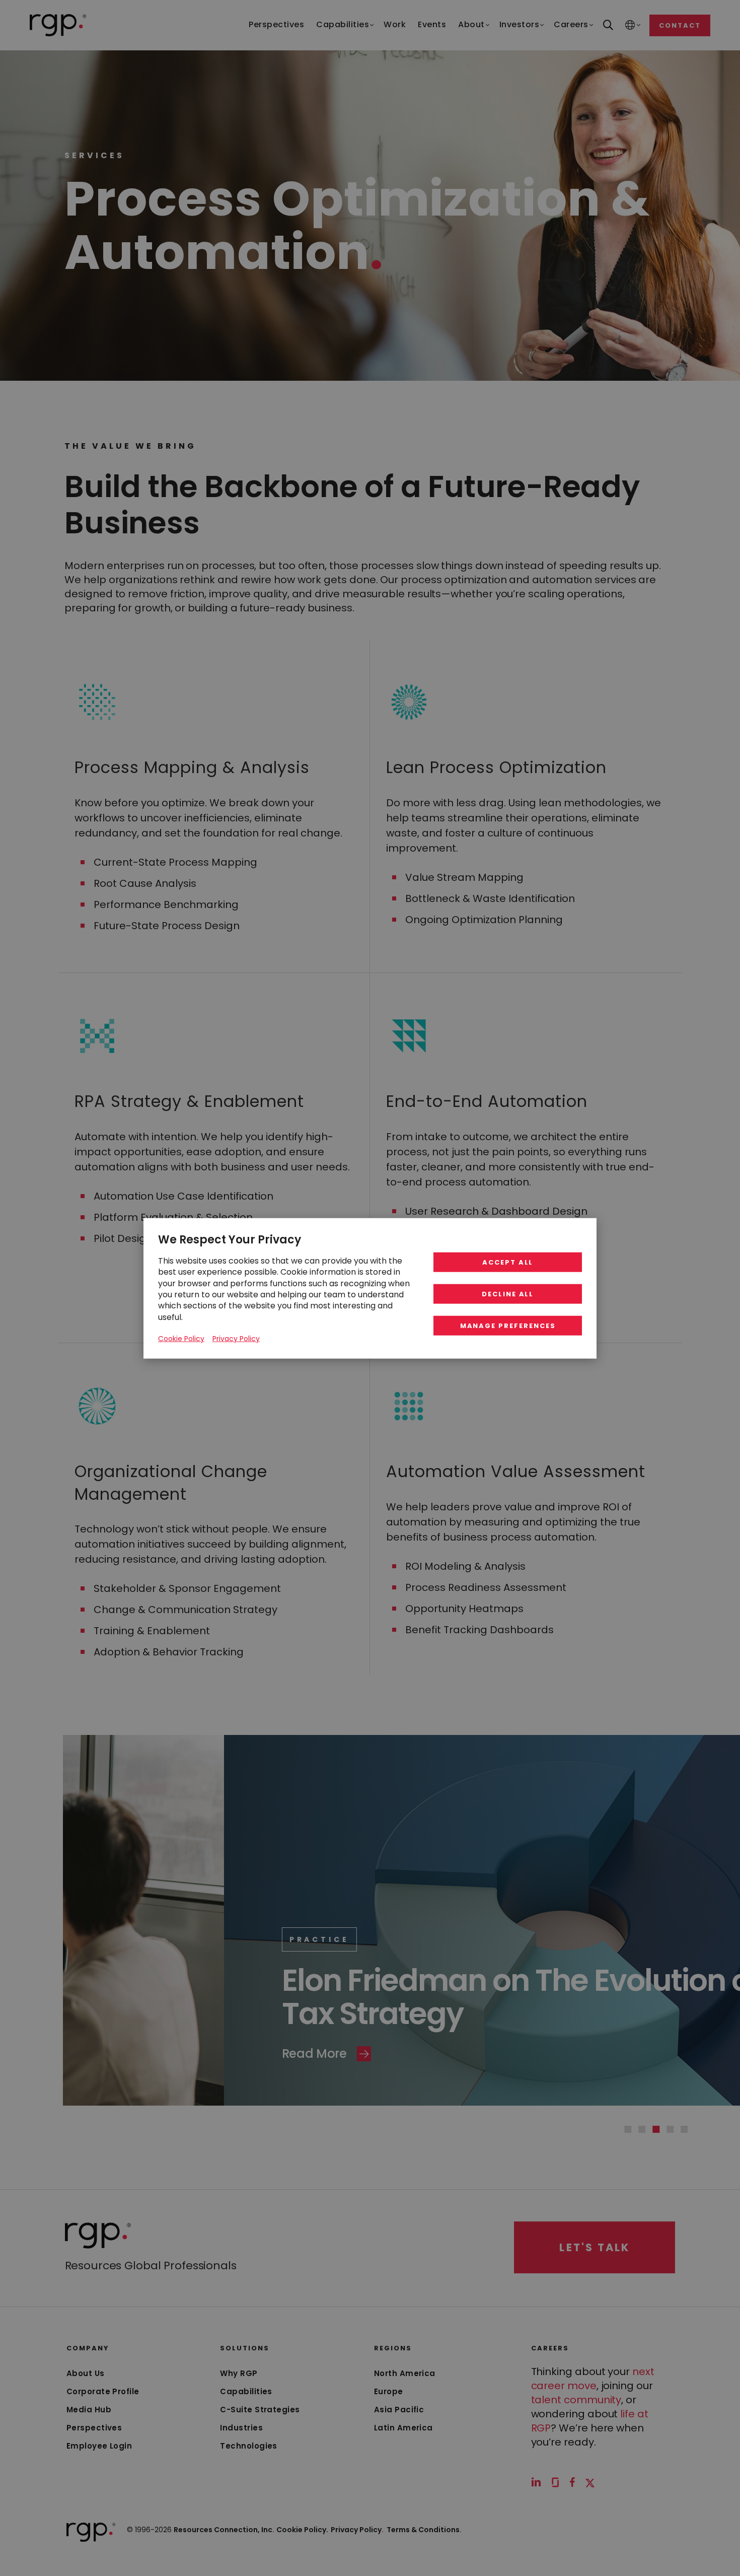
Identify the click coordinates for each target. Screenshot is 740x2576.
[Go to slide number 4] (670, 2129)
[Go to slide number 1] (628, 2129)
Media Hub (89, 2410)
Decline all (508, 1294)
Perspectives (94, 2428)
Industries (241, 2428)
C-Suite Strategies (260, 2410)
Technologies (248, 2446)
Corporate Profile (103, 2391)
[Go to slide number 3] (656, 2129)
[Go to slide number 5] (684, 2129)
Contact (680, 25)
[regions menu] (630, 25)
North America (405, 2373)
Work (417, 1906)
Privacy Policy (357, 2530)
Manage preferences (508, 1325)
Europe (389, 2391)
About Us (86, 2373)
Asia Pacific (399, 2410)
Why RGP (239, 2373)
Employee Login (99, 2446)
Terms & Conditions (424, 2530)
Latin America (403, 2428)
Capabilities (246, 2391)
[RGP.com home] (58, 25)
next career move (593, 2379)
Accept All (508, 1262)
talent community (576, 2400)
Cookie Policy (181, 1338)
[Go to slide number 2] (642, 2129)
